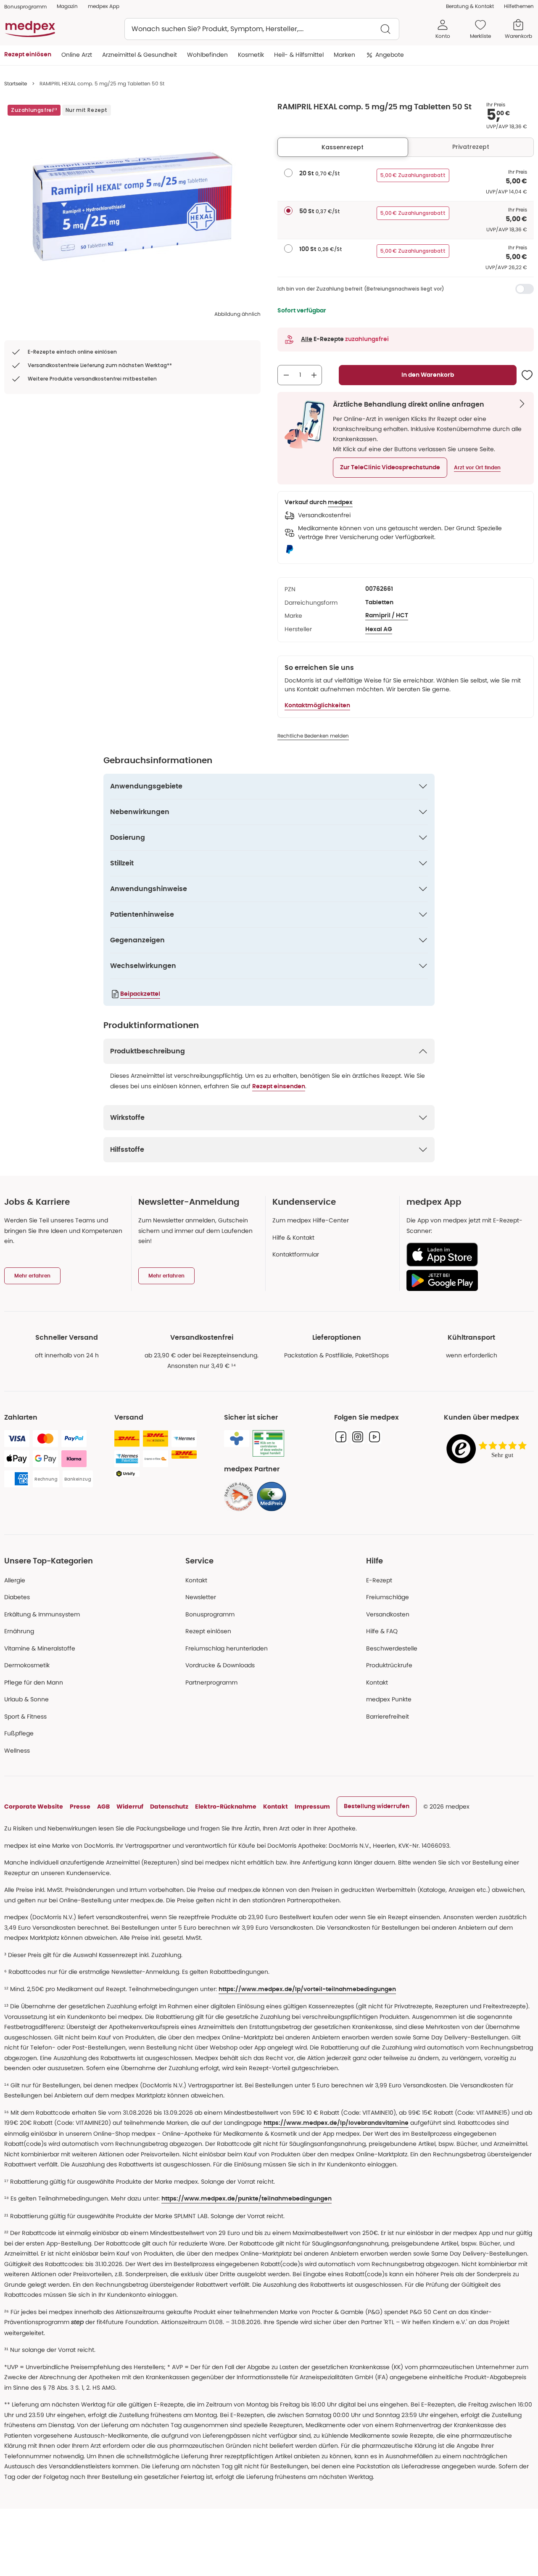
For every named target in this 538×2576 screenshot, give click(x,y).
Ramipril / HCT (387, 616)
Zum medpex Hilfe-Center (311, 1220)
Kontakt (196, 1580)
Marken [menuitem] (344, 55)
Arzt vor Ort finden (477, 468)
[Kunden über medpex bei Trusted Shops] (489, 1449)
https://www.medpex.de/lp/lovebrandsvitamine (336, 2123)
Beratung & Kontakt (470, 6)
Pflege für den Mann (34, 1682)
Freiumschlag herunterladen (227, 1648)
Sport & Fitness (25, 1716)
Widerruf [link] (130, 1806)
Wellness (17, 1751)
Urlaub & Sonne (26, 1699)
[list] (132, 206)
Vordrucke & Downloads (220, 1665)
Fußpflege (19, 1733)
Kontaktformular (296, 1254)
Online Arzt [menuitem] (77, 55)
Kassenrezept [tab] (343, 147)
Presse (80, 1806)
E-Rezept (379, 1580)
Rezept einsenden (279, 1087)
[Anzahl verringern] (286, 375)
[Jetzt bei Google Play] (467, 1280)
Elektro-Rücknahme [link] (226, 1806)
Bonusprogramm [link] (25, 7)
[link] (239, 1497)
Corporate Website (34, 1806)
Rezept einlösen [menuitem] (28, 55)
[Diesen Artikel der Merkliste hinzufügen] (527, 375)
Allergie (15, 1580)
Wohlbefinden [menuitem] (207, 55)
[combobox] (262, 29)
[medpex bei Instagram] (358, 1437)
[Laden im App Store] (467, 1255)
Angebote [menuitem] (390, 55)
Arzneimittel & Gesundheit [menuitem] (140, 55)
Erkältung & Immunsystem (42, 1614)
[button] (390, 468)
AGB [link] (103, 1806)
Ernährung (19, 1631)
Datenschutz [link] (169, 1806)
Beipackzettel (140, 994)
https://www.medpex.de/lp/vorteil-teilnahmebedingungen (307, 1989)
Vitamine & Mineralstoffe (40, 1648)
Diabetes (17, 1597)
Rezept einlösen (208, 1631)
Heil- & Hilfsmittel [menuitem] (299, 55)
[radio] (288, 173)
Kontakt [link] (377, 1682)
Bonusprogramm (210, 1614)
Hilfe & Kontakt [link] (293, 1238)
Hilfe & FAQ (382, 1631)
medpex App (104, 6)
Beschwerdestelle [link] (392, 1648)
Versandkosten (388, 1614)
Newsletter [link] (201, 1597)
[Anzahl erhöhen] (314, 375)
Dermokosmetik (27, 1665)
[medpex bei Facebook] (341, 1437)
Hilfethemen (519, 6)
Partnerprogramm (211, 1682)
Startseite (16, 83)
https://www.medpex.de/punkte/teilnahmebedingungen (247, 2199)
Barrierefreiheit (388, 1716)
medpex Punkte (389, 1699)
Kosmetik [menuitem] (251, 55)
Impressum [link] (312, 1806)
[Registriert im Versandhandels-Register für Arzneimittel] (268, 1443)
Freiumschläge (388, 1597)
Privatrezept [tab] (471, 147)
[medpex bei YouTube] (374, 1437)
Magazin (67, 6)
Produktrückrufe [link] (389, 1665)
